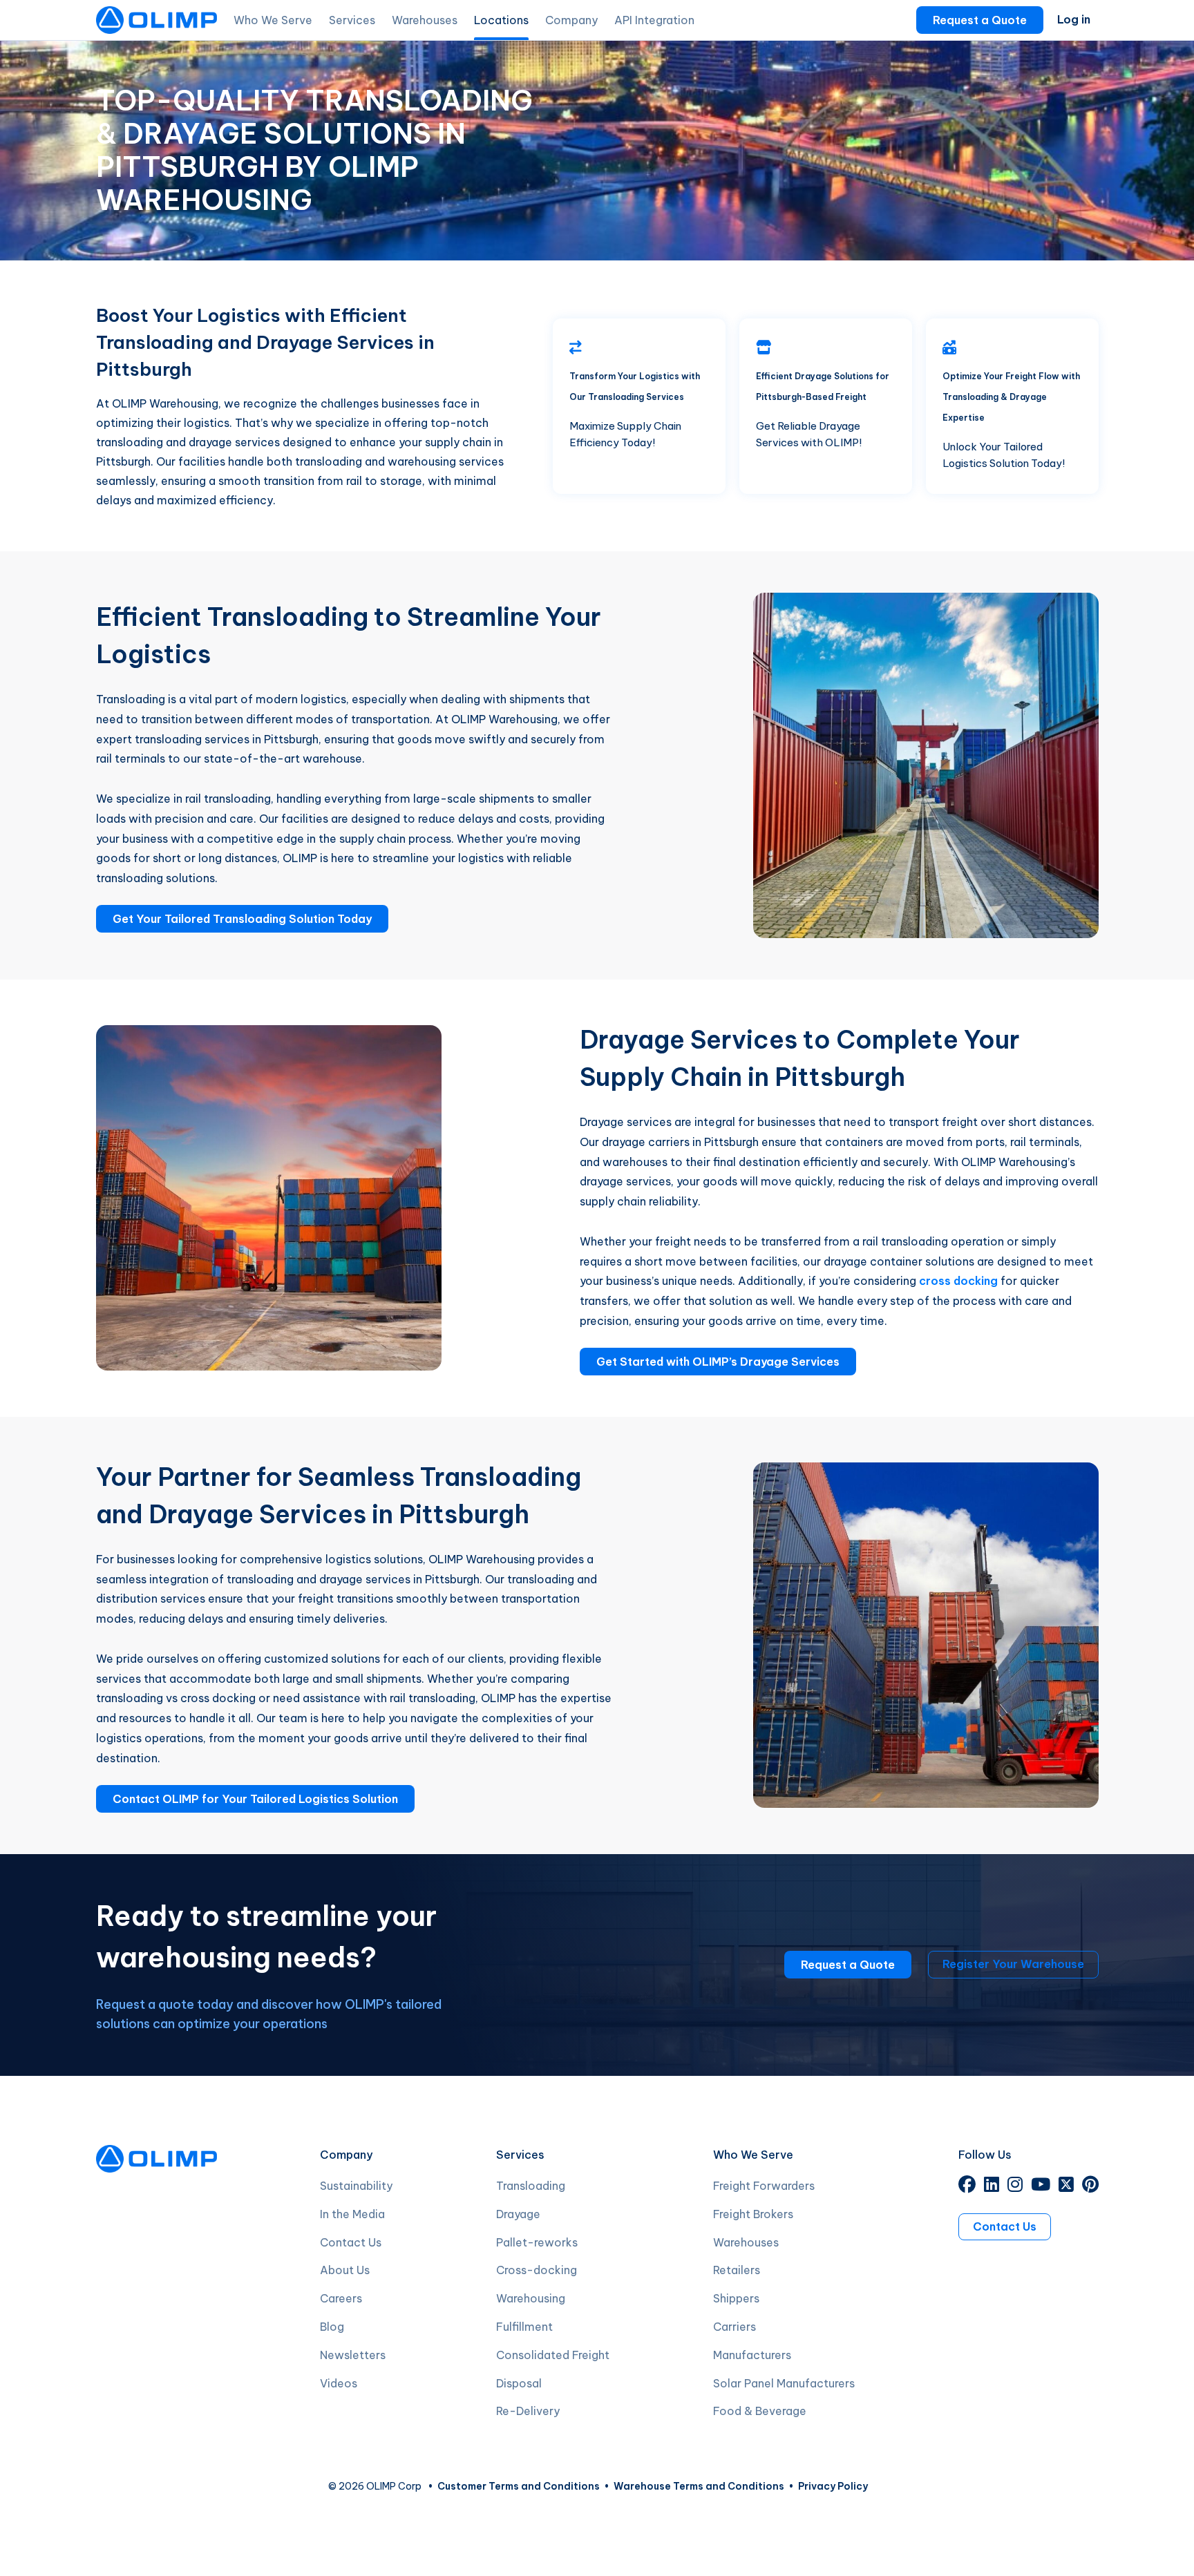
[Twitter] (1066, 2186)
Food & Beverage (760, 2411)
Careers (341, 2298)
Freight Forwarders (764, 2186)
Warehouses (746, 2242)
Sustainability (356, 2186)
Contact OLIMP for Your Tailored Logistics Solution (255, 1799)
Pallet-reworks (537, 2242)
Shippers (736, 2298)
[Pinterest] (1090, 2186)
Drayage (518, 2214)
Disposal (519, 2383)
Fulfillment (524, 2327)
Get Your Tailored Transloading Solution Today (242, 919)
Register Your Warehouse (1013, 1964)
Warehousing (531, 2298)
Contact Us (351, 2242)
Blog (332, 2327)
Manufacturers (752, 2355)
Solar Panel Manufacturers (784, 2383)
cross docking (958, 1281)
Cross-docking (537, 2270)
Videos (339, 2383)
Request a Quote (980, 20)
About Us (345, 2270)
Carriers (735, 2327)
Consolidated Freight (553, 2355)
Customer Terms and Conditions (519, 2486)
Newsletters (353, 2355)
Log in (1074, 19)
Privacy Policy (833, 2486)
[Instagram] (1015, 2186)
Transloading (531, 2186)
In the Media (352, 2214)
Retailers (737, 2270)
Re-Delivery (528, 2411)
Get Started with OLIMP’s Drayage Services (718, 1362)
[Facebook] (967, 2186)
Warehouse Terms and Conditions (699, 2486)
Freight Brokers (753, 2214)
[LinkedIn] (992, 2186)
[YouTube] (1041, 2186)
